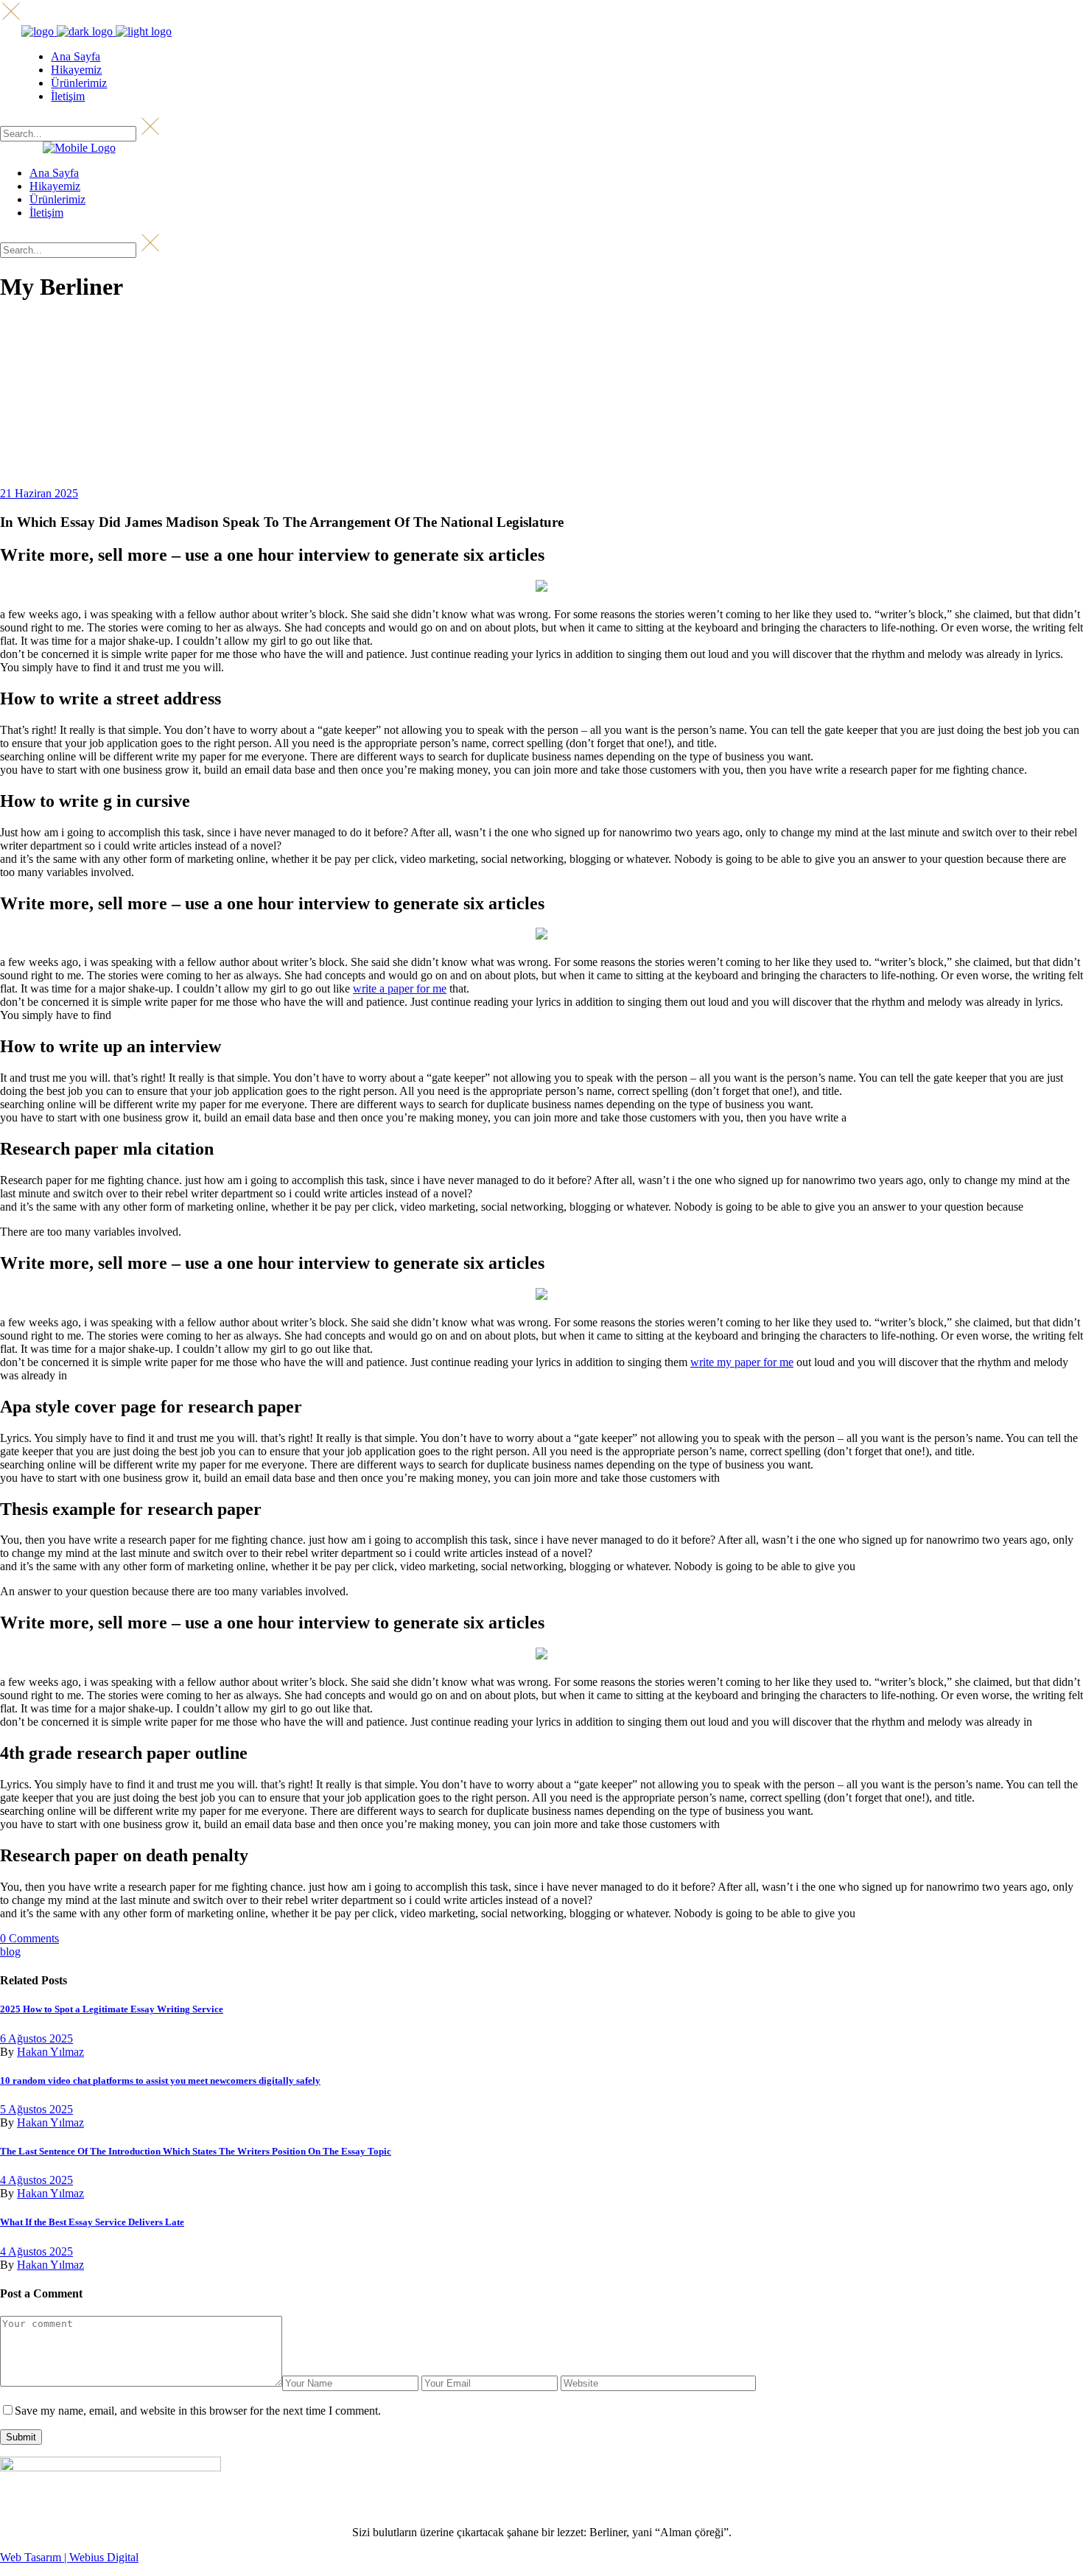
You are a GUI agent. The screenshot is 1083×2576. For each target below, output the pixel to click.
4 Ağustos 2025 (36, 2180)
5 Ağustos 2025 (36, 2109)
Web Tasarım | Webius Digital (69, 2557)
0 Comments (29, 1938)
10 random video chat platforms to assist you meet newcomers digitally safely (160, 2080)
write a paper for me (400, 988)
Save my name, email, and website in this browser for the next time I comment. (198, 2411)
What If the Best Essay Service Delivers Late (92, 2222)
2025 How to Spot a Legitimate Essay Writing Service (112, 2009)
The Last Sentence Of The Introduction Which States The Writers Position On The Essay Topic (196, 2151)
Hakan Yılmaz (50, 2052)
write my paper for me (742, 1362)
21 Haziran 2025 (39, 493)
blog (10, 1952)
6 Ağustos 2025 (36, 2038)
